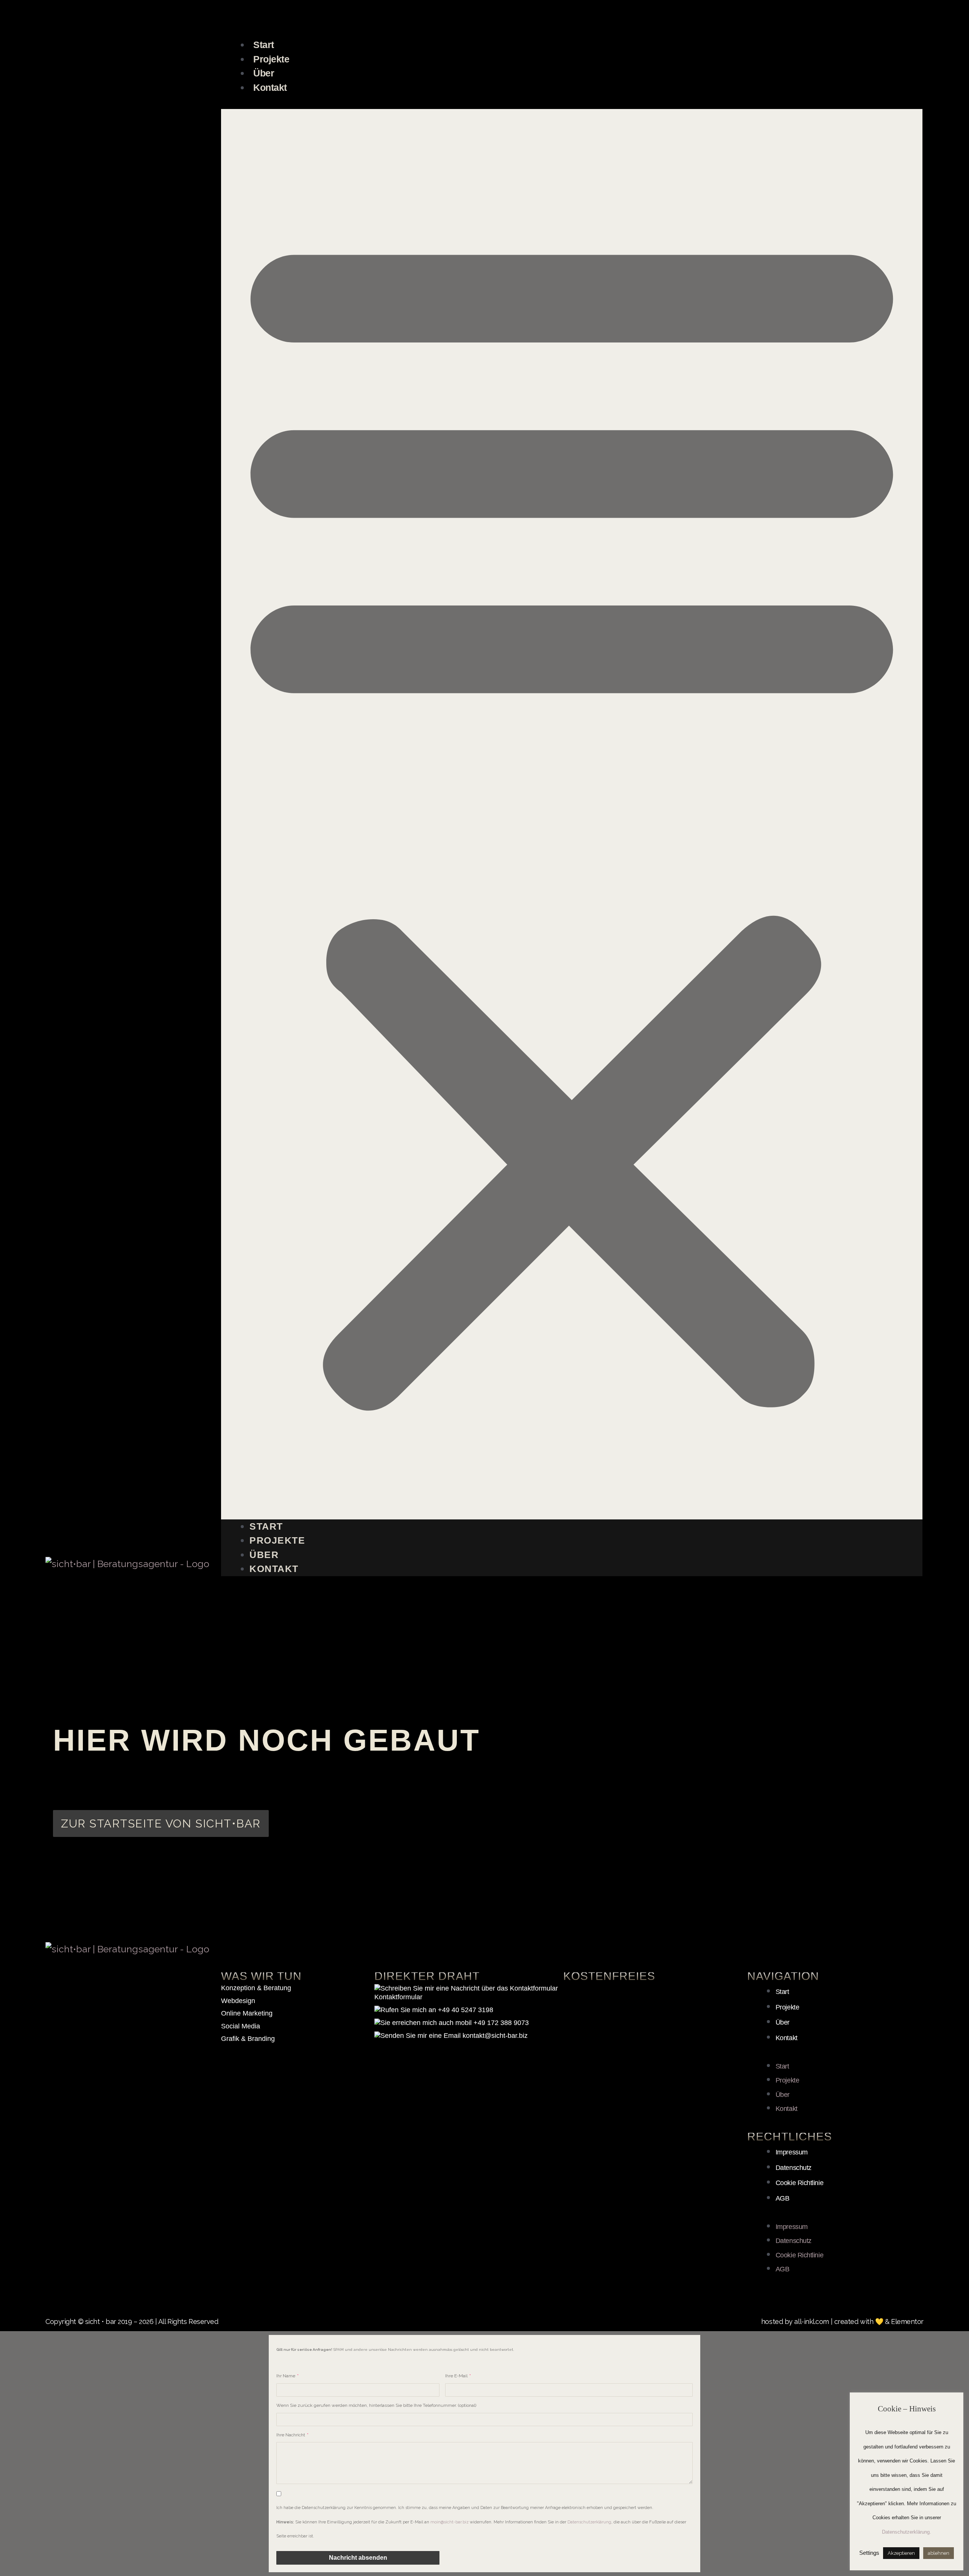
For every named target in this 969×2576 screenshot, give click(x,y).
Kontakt (270, 87)
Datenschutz (794, 2168)
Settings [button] (869, 2553)
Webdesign (238, 2001)
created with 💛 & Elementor (879, 2322)
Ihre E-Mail (457, 2376)
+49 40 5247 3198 (465, 2010)
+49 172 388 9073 (500, 2023)
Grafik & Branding (248, 2039)
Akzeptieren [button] (901, 2553)
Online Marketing (247, 2013)
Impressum (792, 2152)
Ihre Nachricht (291, 2435)
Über (264, 73)
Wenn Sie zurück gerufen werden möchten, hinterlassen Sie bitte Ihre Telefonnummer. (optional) (376, 2405)
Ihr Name (286, 2376)
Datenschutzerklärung (589, 2522)
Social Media (241, 2026)
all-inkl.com (812, 2322)
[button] (572, 814)
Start (264, 45)
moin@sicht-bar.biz (449, 2522)
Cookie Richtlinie (799, 2183)
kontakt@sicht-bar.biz (494, 2036)
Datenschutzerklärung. (907, 2532)
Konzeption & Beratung (256, 1988)
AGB (783, 2198)
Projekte (271, 59)
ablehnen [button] (939, 2553)
